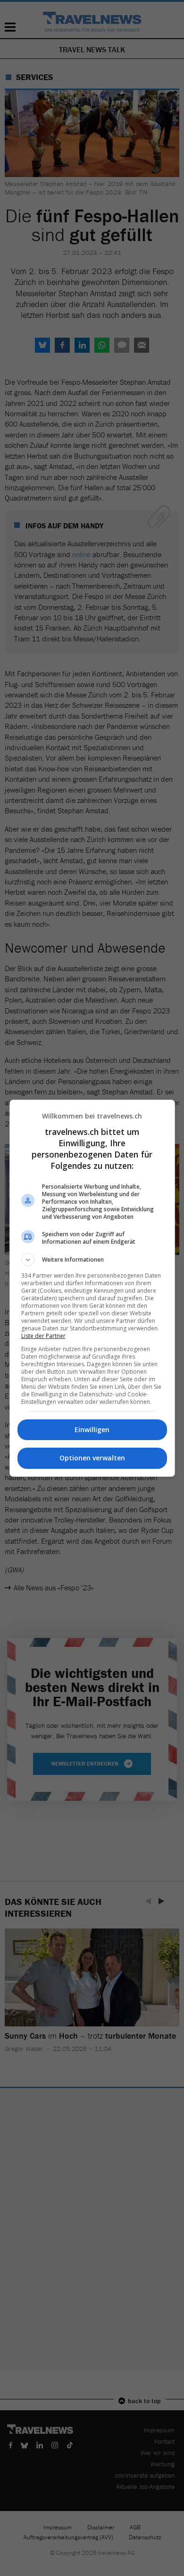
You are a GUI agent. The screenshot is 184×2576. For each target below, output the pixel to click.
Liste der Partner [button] (43, 1336)
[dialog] (92, 1288)
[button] (92, 1260)
